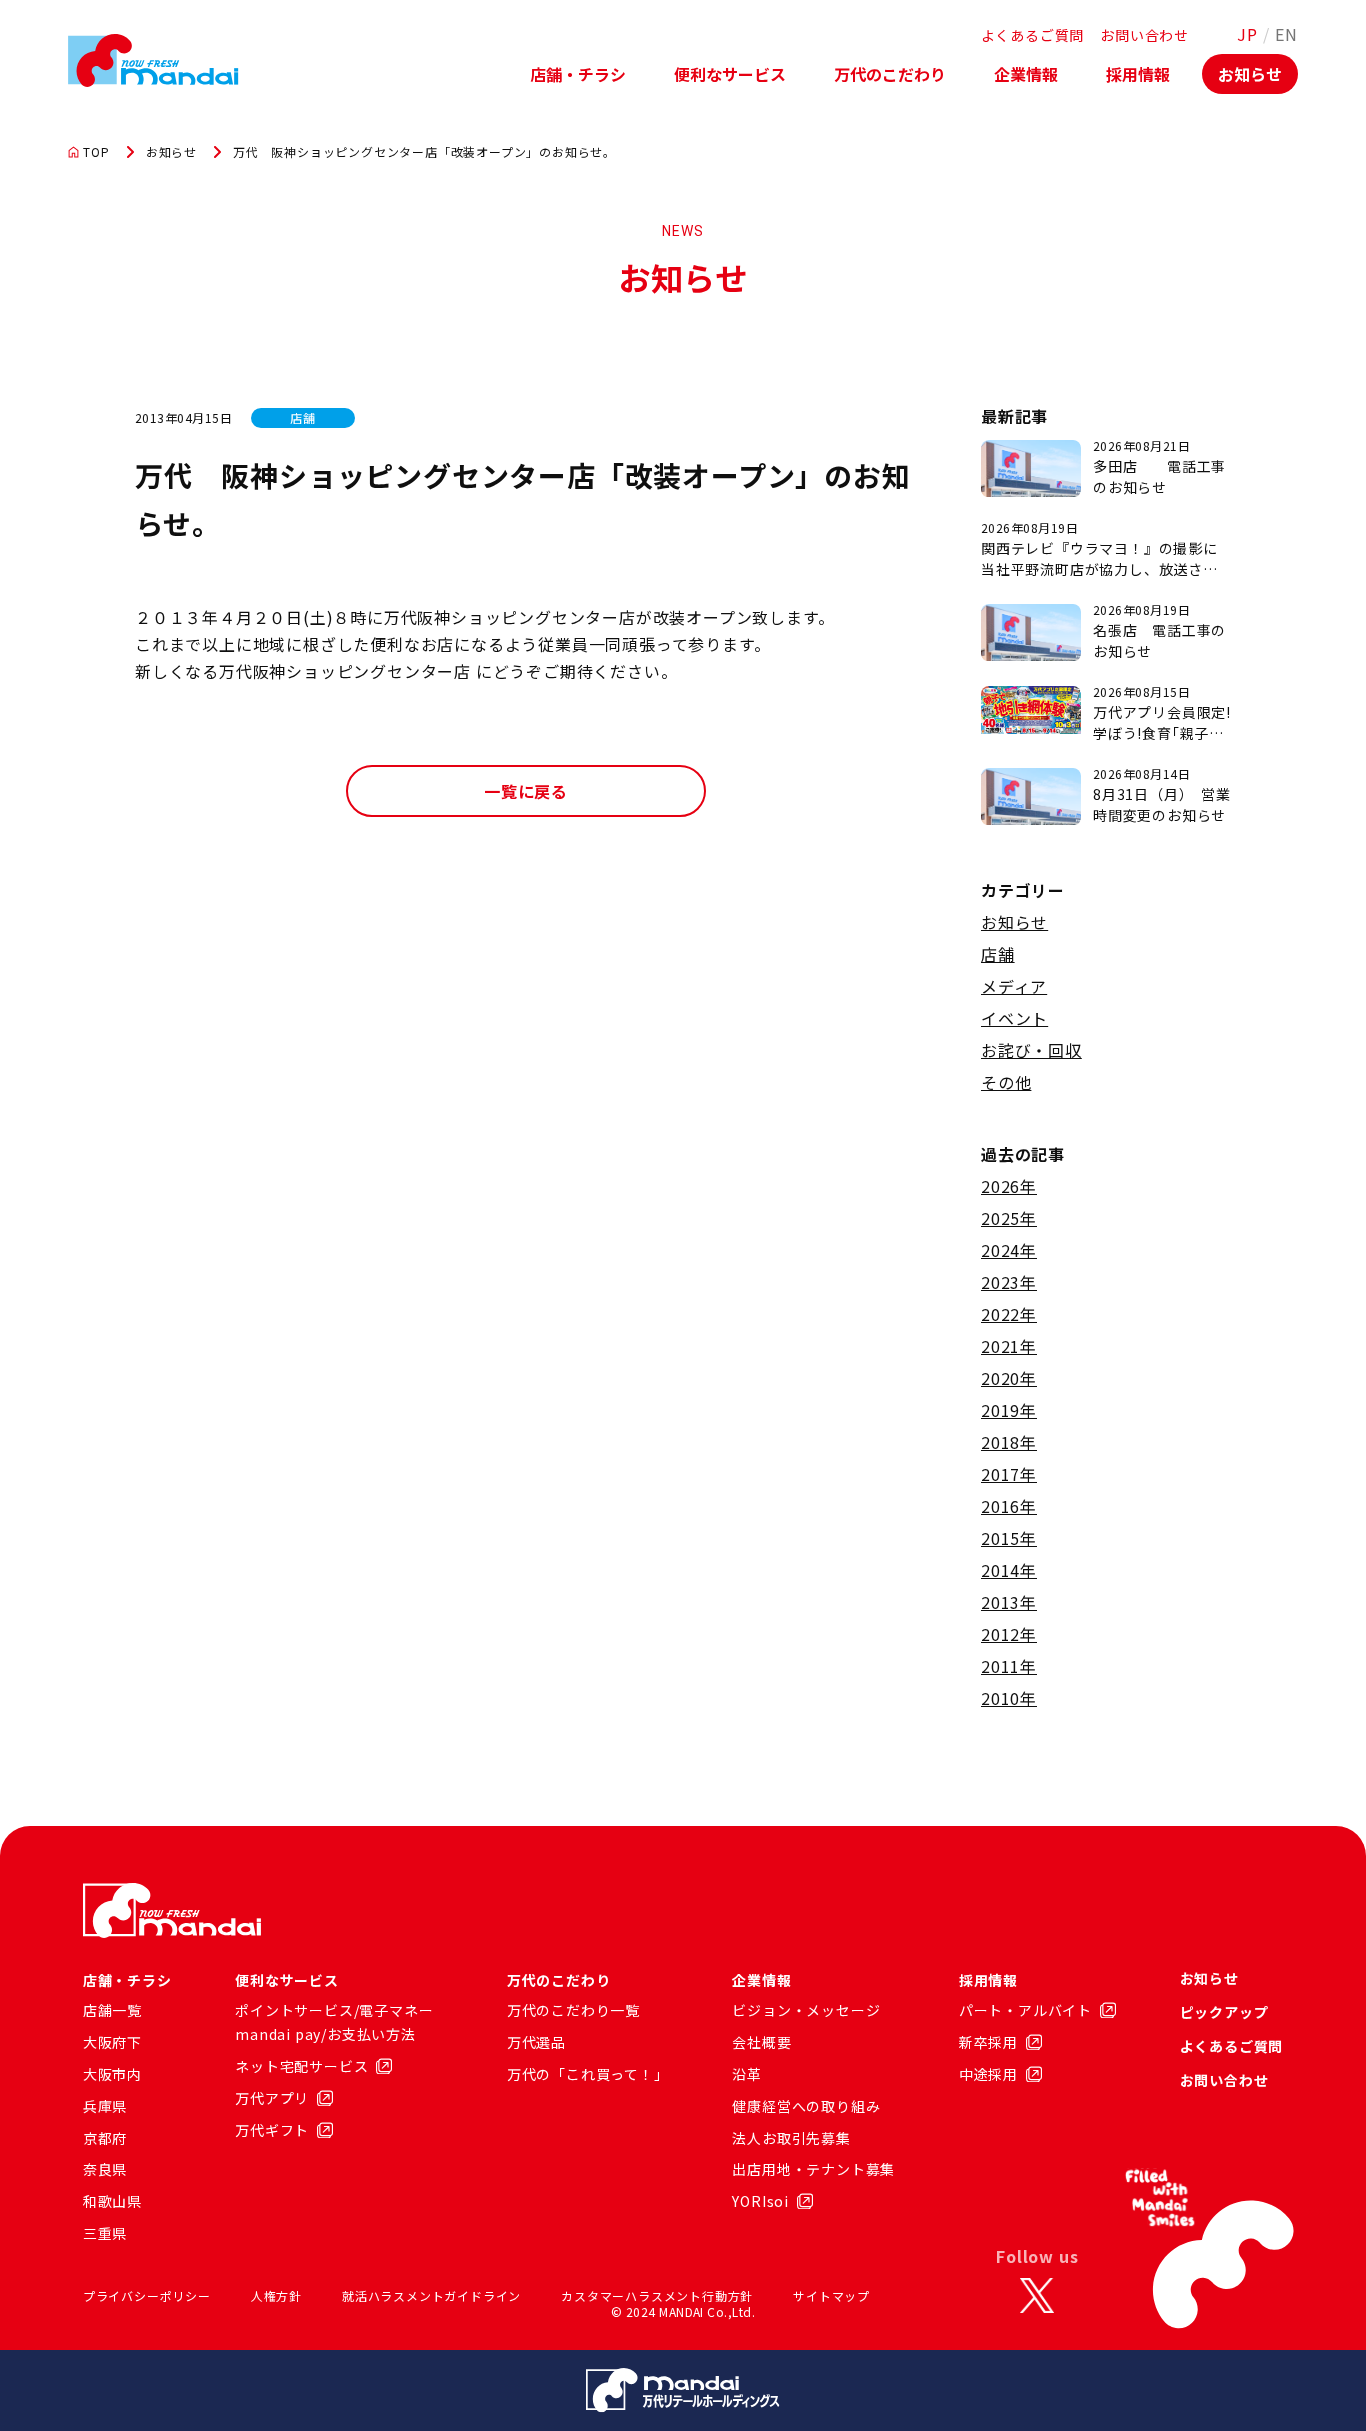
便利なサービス (730, 74)
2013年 (1009, 1602)
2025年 (1009, 1218)
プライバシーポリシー (147, 2295)
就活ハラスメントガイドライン (431, 2295)
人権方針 (276, 2295)
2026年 (1009, 1186)
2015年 (1009, 1538)
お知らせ (1250, 74)
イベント (1014, 1018)
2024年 (1009, 1250)
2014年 (1009, 1570)
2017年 (1009, 1474)
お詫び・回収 (1031, 1050)
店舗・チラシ (578, 74)
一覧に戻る (526, 791)
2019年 (1009, 1410)
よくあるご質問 (1033, 35)
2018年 (1009, 1442)
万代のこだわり (890, 74)
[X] (1037, 2296)
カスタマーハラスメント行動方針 (657, 2295)
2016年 (1009, 1506)
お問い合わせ (1144, 35)
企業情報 (1026, 74)
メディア (1014, 986)
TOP (96, 152)
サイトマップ (831, 2295)
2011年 (1009, 1666)
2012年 (1009, 1634)
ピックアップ (1224, 2012)
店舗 (998, 954)
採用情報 (1138, 74)
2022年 (1009, 1314)
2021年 (1009, 1346)
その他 (1006, 1082)
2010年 (1009, 1698)
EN (1286, 34)
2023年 (1009, 1282)
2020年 (1009, 1378)
